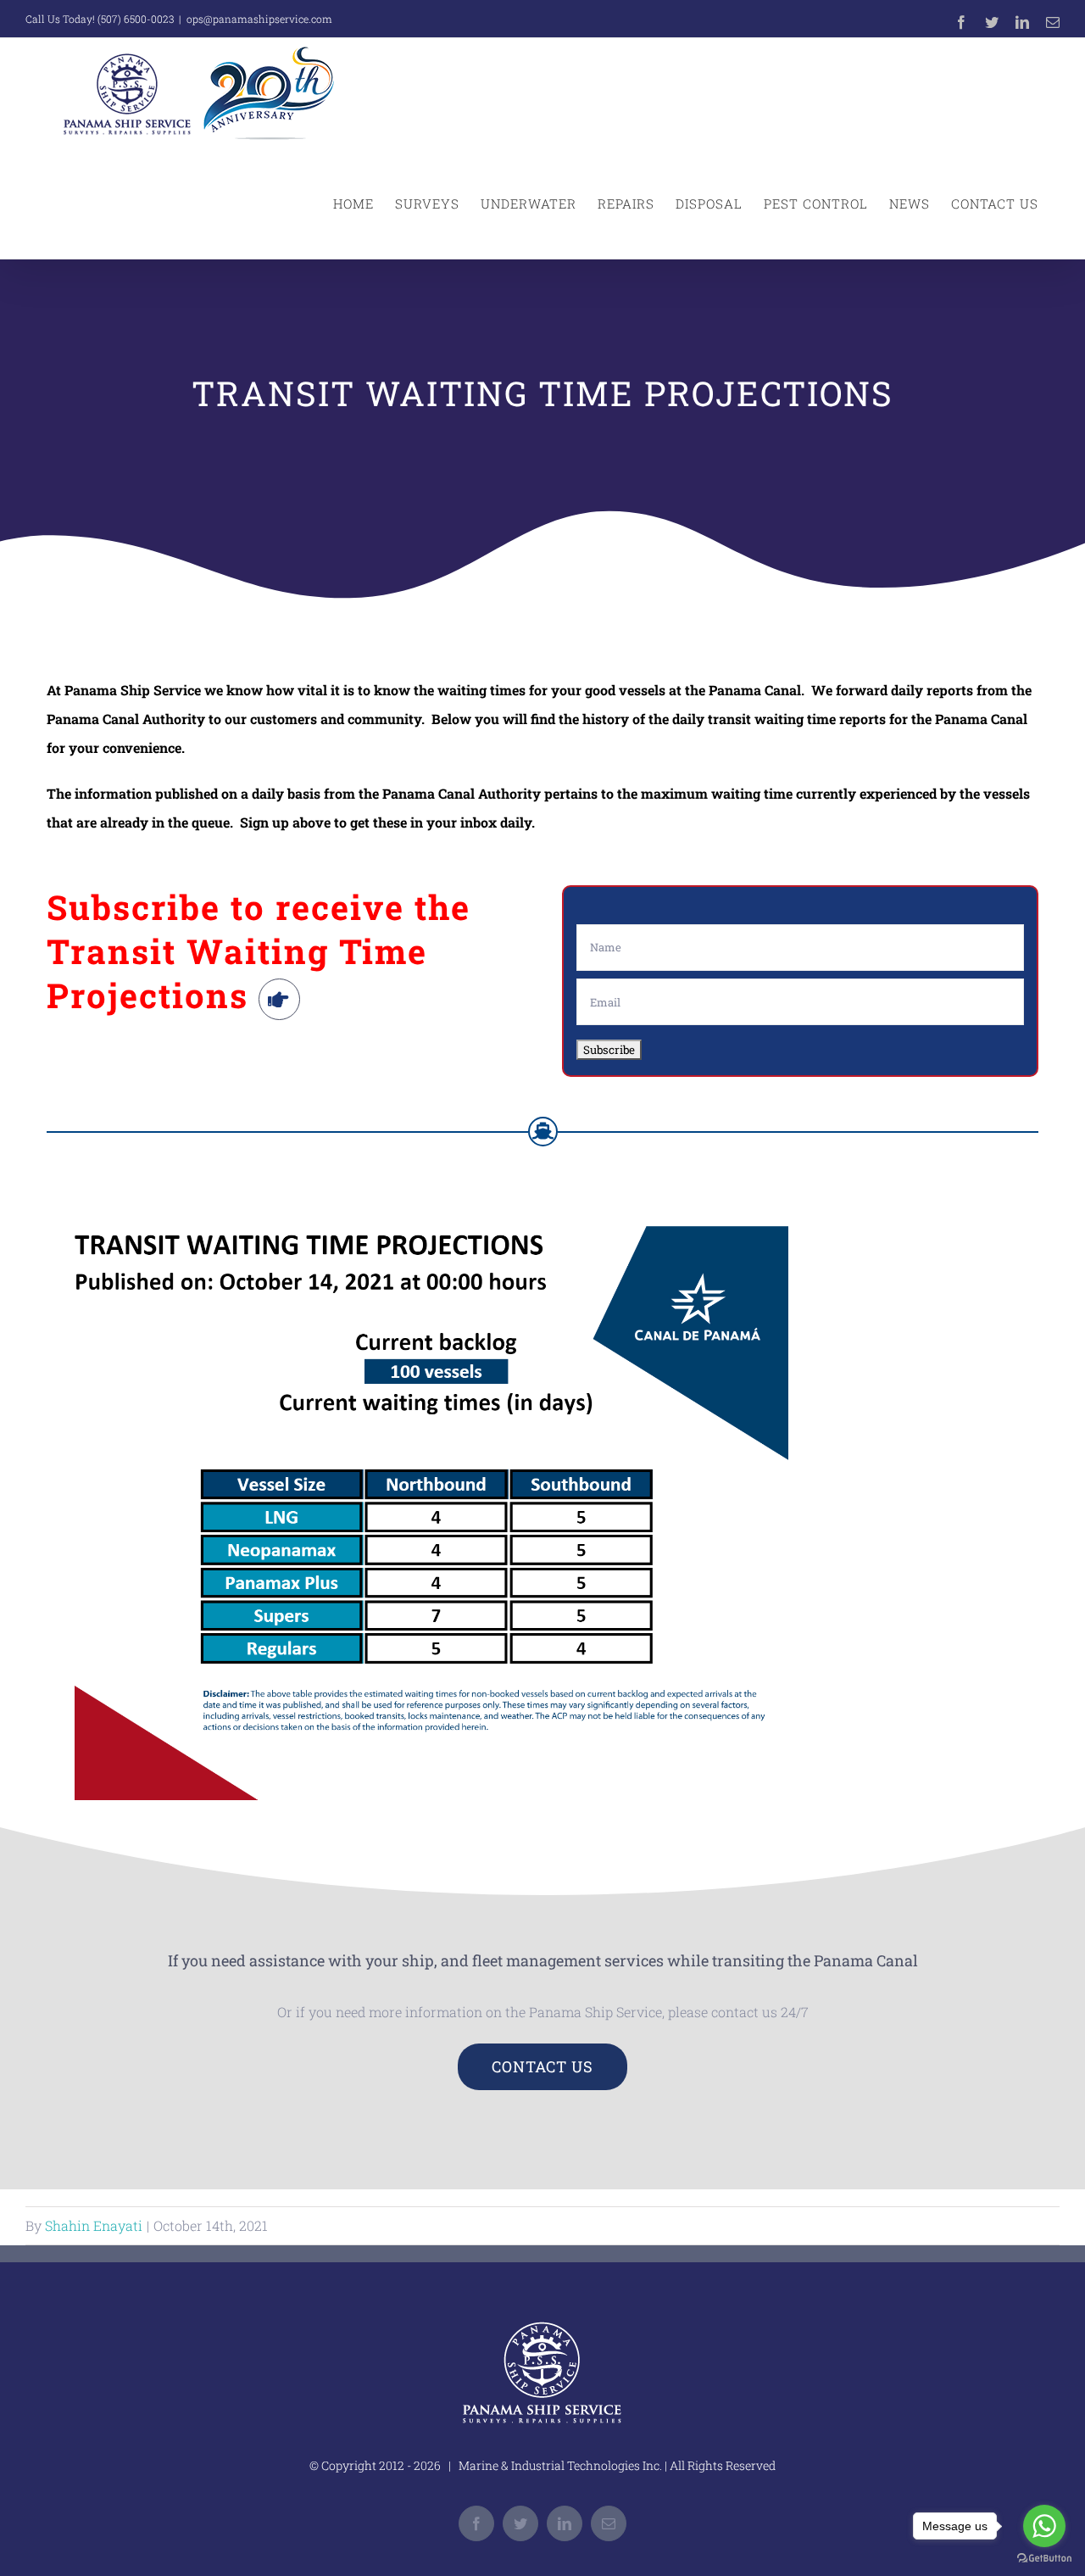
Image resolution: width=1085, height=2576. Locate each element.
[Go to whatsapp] (1044, 2526)
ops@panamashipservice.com (259, 19)
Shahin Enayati (94, 2225)
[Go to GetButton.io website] (1044, 2559)
